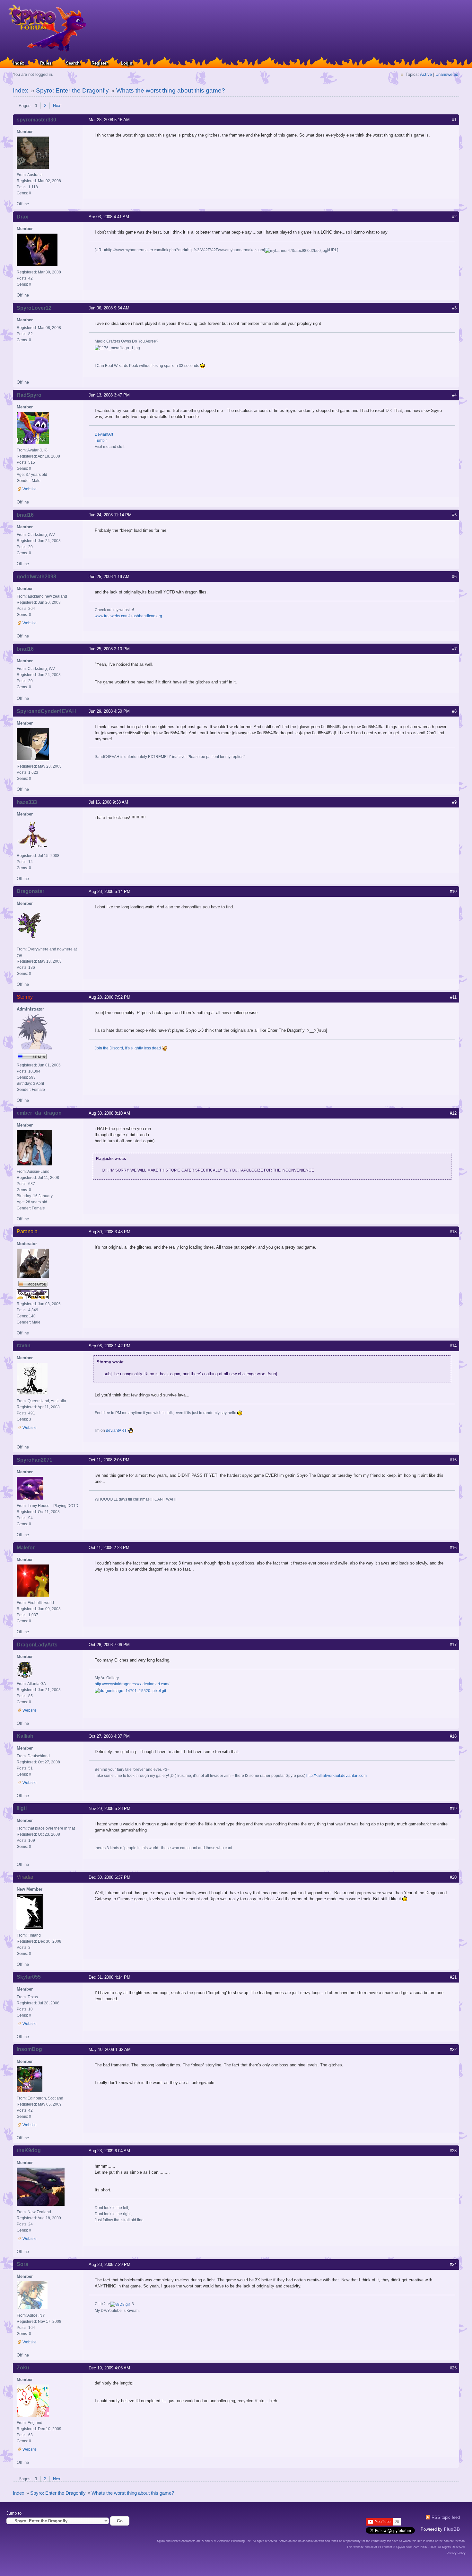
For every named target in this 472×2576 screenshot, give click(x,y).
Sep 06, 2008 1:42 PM (109, 1346)
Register (100, 63)
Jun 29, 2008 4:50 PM (109, 711)
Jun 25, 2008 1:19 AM (109, 577)
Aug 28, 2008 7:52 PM (109, 997)
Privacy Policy (456, 2553)
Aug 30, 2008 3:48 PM (109, 1232)
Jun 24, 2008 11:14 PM (110, 515)
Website (30, 489)
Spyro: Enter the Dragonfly (72, 90)
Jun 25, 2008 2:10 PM (109, 649)
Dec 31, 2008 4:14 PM (109, 1977)
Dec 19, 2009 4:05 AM (109, 2368)
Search (73, 63)
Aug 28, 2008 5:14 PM (109, 891)
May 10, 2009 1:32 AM (110, 2050)
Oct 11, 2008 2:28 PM (109, 1548)
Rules (46, 63)
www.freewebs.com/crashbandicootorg (128, 616)
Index (19, 63)
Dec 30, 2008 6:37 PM (109, 1877)
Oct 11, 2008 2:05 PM (109, 1460)
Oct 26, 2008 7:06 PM (109, 1645)
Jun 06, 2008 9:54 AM (109, 308)
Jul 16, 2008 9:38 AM (108, 802)
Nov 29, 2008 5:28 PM (109, 1809)
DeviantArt (104, 434)
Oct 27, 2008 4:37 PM (109, 1736)
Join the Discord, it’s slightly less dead (128, 1048)
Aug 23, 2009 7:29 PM (109, 2264)
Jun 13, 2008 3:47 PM (109, 395)
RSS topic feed (446, 2517)
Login (127, 63)
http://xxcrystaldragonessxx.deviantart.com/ (132, 1684)
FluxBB (452, 2529)
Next (57, 106)
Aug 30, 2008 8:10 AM (109, 1113)
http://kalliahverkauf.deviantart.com (337, 1776)
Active (426, 74)
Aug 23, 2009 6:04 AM (109, 2151)
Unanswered (447, 74)
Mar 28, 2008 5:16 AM (109, 120)
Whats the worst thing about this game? (171, 90)
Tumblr (101, 441)
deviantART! (117, 1431)
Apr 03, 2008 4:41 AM (109, 217)
